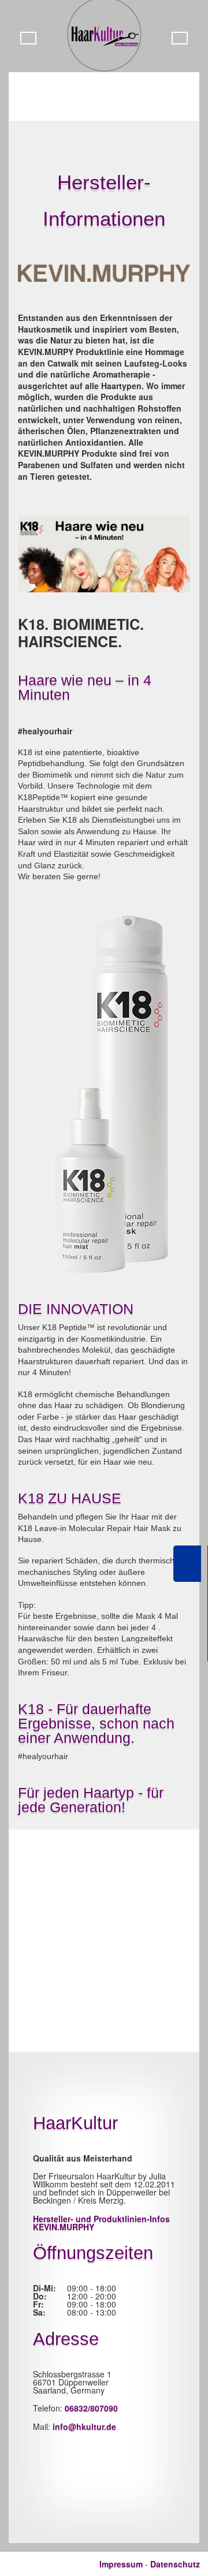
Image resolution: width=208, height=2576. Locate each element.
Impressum (121, 2564)
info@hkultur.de (84, 2426)
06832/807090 (91, 2408)
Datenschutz (175, 2564)
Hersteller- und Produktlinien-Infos (101, 2223)
